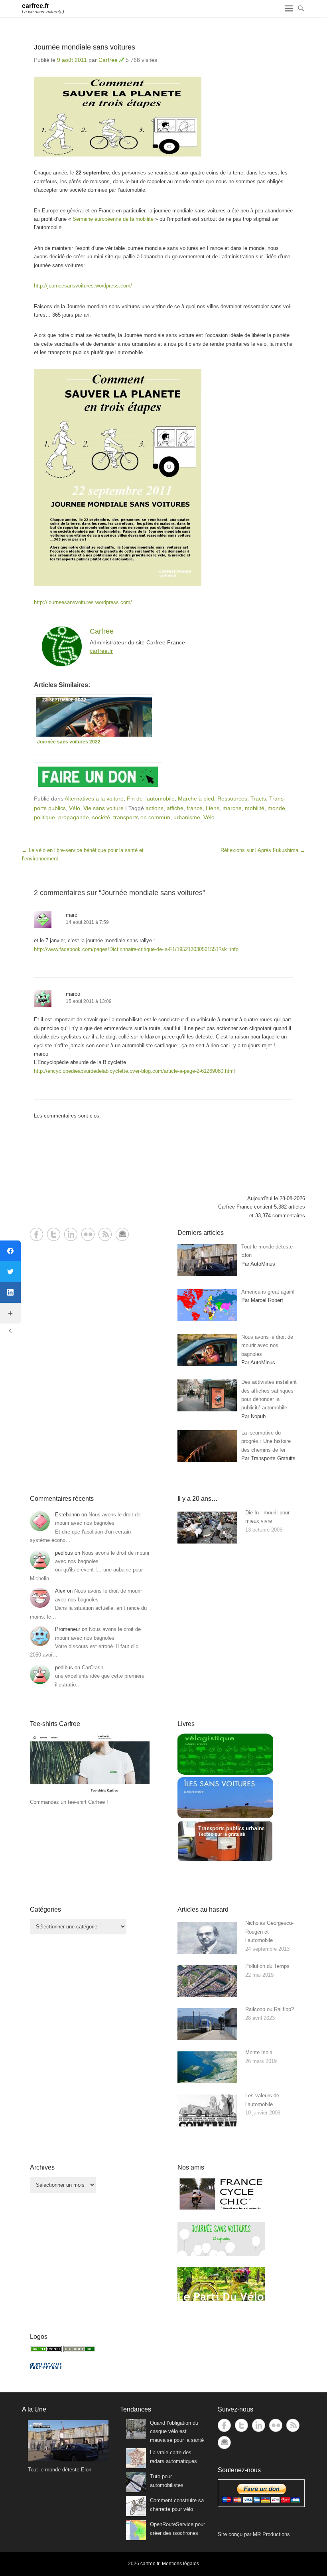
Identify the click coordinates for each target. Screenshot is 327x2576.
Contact (122, 1234)
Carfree (108, 60)
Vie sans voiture (103, 808)
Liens (213, 808)
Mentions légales (180, 2564)
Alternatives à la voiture (94, 799)
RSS (105, 1234)
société (101, 817)
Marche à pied (196, 799)
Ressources (232, 799)
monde (276, 808)
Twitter (54, 1234)
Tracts (258, 799)
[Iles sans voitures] (225, 1816)
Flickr (88, 1234)
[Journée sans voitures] (221, 2254)
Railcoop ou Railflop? (270, 2009)
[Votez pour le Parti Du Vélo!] (221, 2299)
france (195, 808)
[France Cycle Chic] (221, 2209)
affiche (175, 808)
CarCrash (93, 1667)
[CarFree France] (46, 2350)
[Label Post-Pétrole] (46, 2367)
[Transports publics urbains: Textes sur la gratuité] (225, 1860)
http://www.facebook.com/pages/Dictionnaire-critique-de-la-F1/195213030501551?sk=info (136, 949)
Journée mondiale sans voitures (85, 47)
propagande (74, 817)
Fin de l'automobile (151, 799)
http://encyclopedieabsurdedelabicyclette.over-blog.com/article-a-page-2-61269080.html (134, 1071)
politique (44, 817)
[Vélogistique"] (225, 1773)
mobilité (255, 808)
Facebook (36, 1234)
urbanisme (187, 817)
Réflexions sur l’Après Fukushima (263, 850)
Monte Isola (259, 2052)
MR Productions (271, 2534)
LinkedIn (71, 1234)
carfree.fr (35, 6)
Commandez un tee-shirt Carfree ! (69, 1802)
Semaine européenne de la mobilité (113, 219)
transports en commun (142, 817)
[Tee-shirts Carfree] (90, 1794)
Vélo (75, 808)
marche (232, 808)
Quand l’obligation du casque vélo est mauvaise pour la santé (177, 2431)
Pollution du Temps (267, 1966)
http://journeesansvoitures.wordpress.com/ (83, 286)
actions (155, 808)
